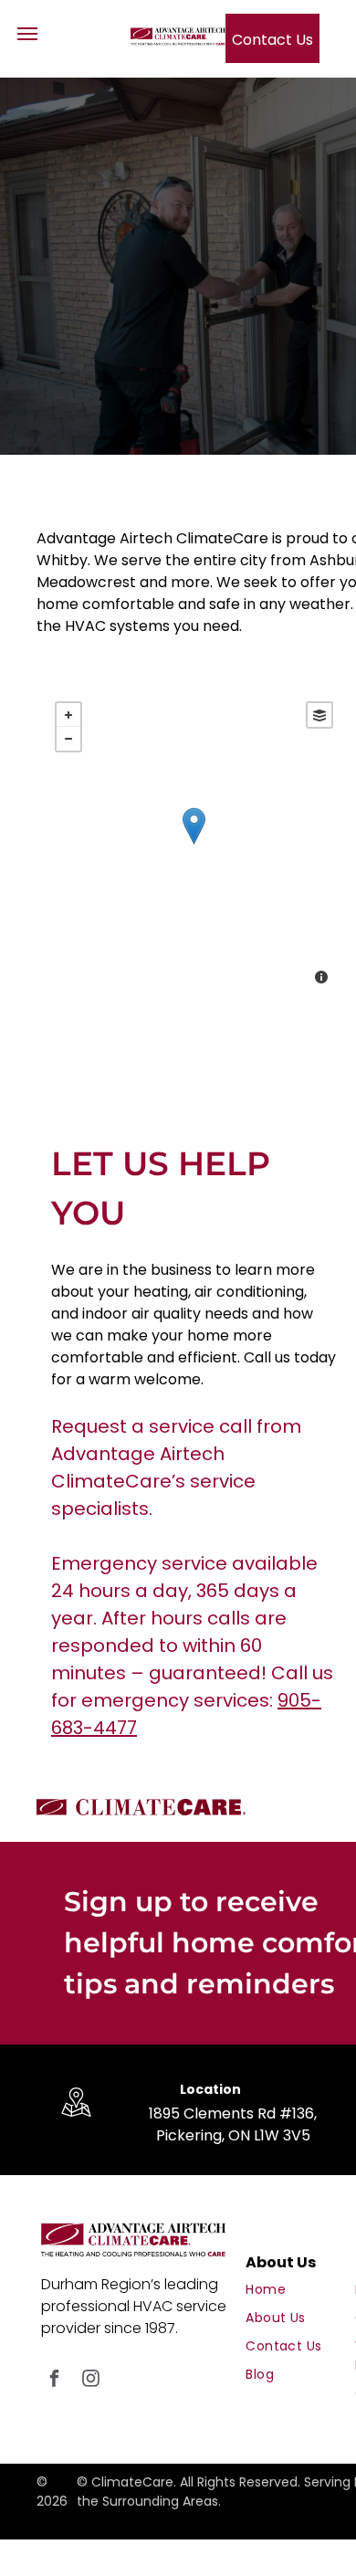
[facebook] (54, 2381)
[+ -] (194, 845)
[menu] (27, 34)
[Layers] (319, 715)
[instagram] (91, 2381)
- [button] (68, 739)
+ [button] (68, 715)
